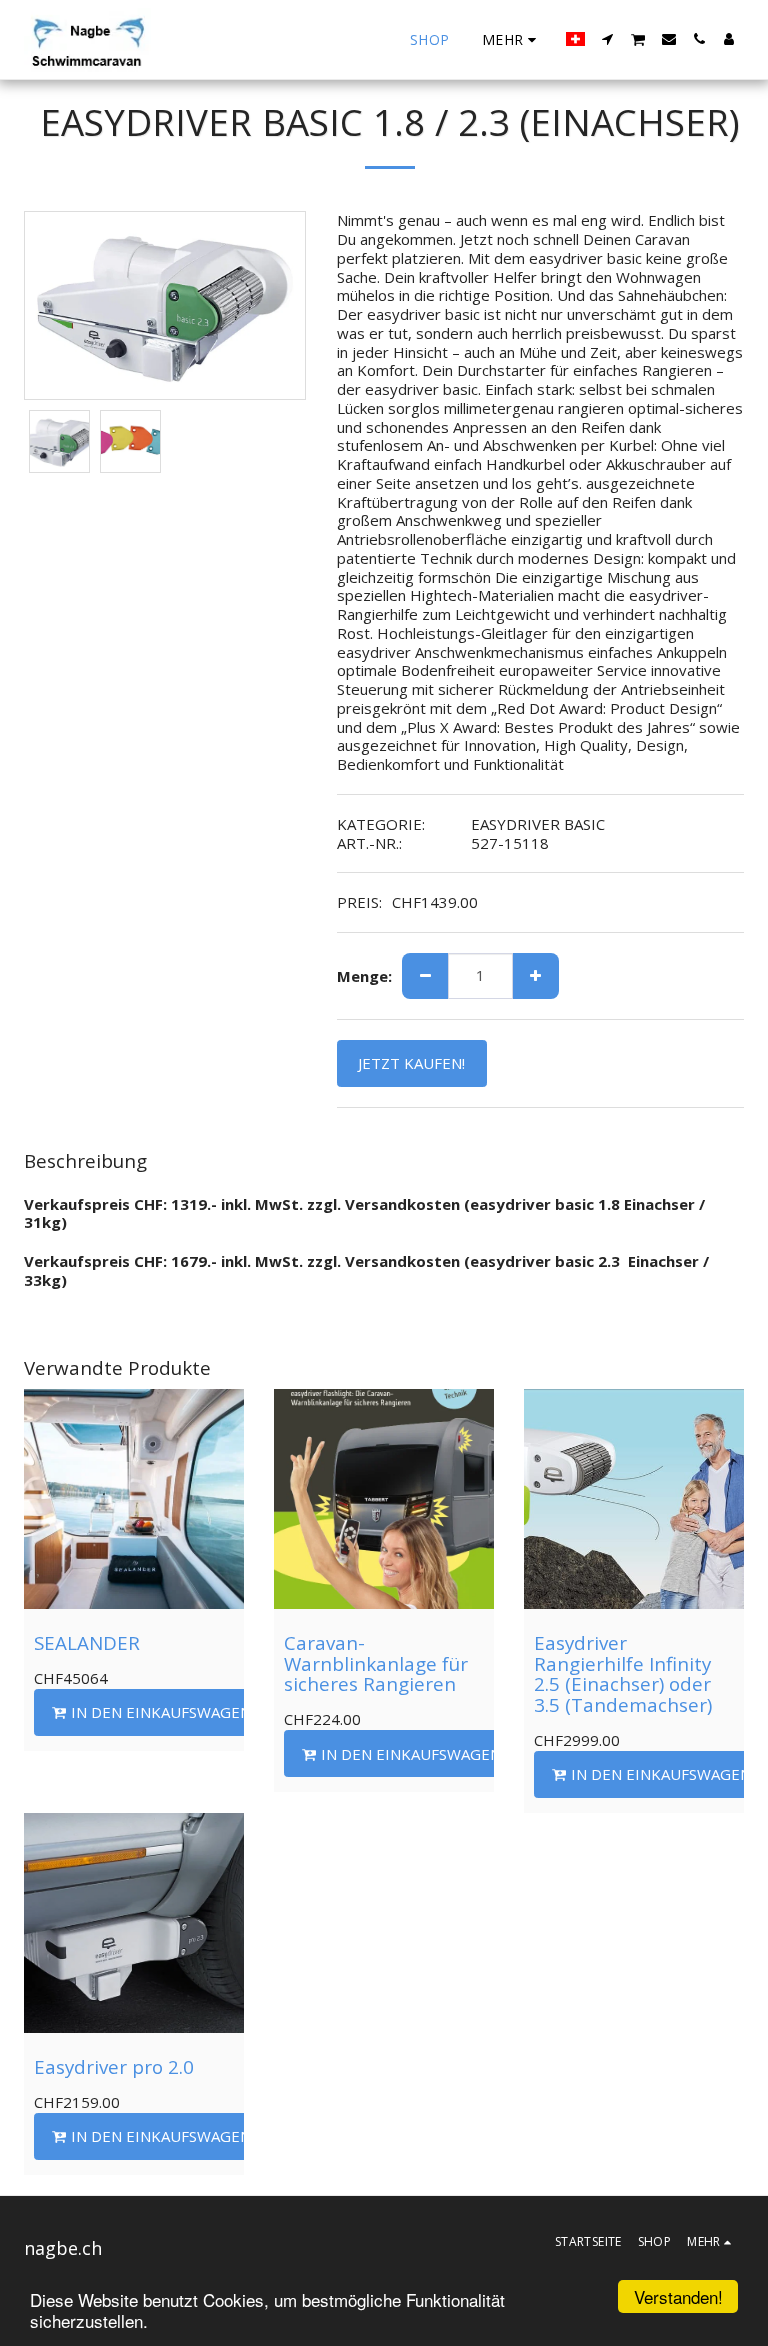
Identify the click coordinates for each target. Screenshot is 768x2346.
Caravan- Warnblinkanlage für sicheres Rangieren (376, 1663)
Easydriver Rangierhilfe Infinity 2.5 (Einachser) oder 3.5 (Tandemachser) (623, 1673)
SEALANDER (87, 1642)
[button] (608, 39)
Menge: (364, 976)
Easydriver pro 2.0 (114, 2066)
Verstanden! (678, 2296)
